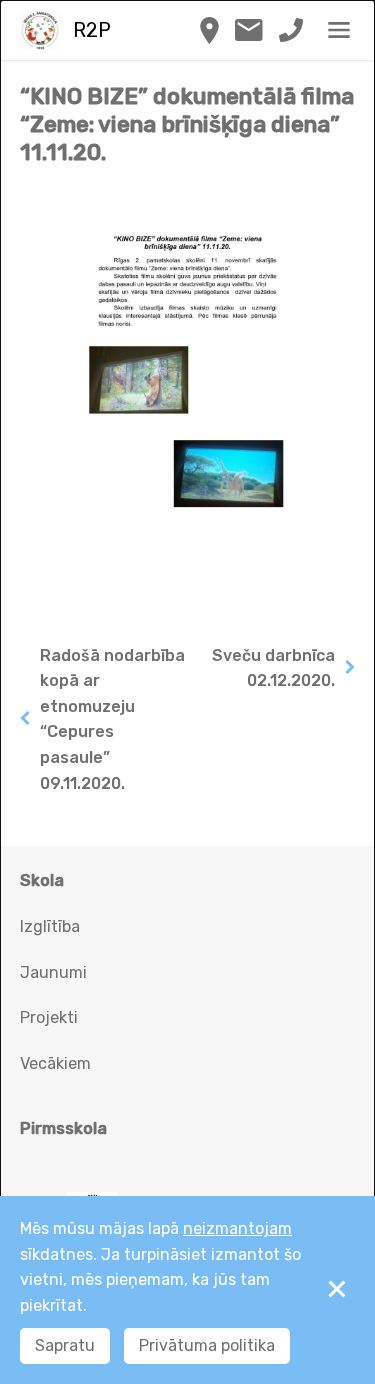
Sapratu (65, 1345)
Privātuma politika (207, 1345)
